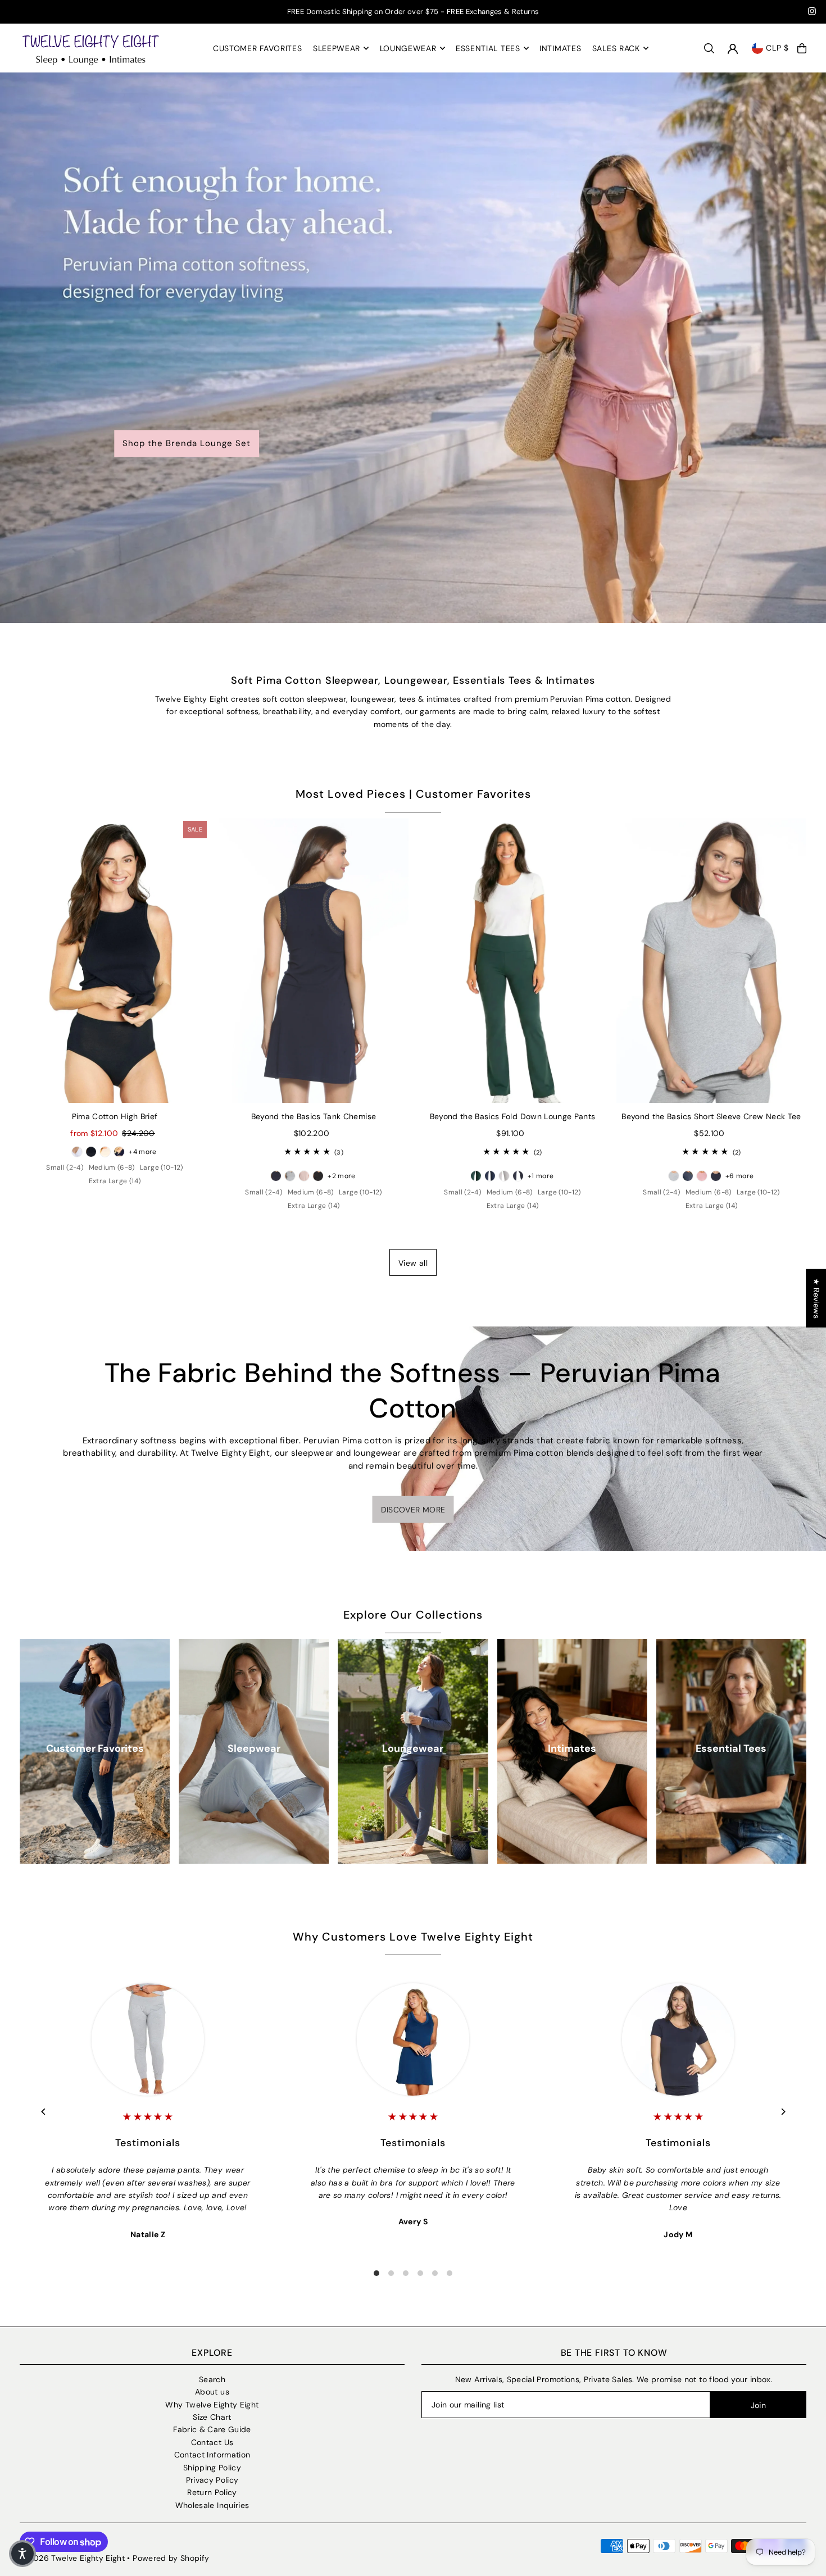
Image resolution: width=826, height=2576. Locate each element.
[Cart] (802, 48)
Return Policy (212, 2492)
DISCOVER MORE (413, 1509)
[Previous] (44, 2112)
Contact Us (212, 2442)
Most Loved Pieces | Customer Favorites (413, 794)
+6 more (739, 1176)
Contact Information (212, 2455)
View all (413, 1263)
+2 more (341, 1176)
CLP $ (777, 48)
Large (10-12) (162, 1167)
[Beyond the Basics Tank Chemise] (314, 960)
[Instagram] (812, 13)
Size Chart (212, 2417)
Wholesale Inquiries (212, 2505)
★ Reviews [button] (816, 1298)
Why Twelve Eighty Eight (212, 2405)
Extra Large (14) (115, 1181)
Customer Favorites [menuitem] (258, 48)
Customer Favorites (95, 1748)
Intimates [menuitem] (560, 48)
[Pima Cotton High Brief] (115, 960)
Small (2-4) (65, 1167)
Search (212, 2379)
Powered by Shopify (171, 2558)
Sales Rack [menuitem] (616, 48)
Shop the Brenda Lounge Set (187, 443)
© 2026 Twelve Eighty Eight (72, 2558)
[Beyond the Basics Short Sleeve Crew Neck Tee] (711, 960)
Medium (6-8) (112, 1167)
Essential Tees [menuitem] (488, 48)
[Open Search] (709, 48)
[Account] (733, 49)
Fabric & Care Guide (212, 2429)
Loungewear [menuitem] (408, 48)
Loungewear (413, 1748)
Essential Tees (731, 1748)
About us (212, 2392)
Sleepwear (254, 1748)
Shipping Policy (212, 2468)
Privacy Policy (212, 2480)
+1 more (541, 1176)
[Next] (782, 2112)
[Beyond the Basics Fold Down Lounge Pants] (512, 960)
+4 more (142, 1152)
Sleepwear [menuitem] (337, 48)
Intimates (572, 1748)
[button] (22, 2554)
